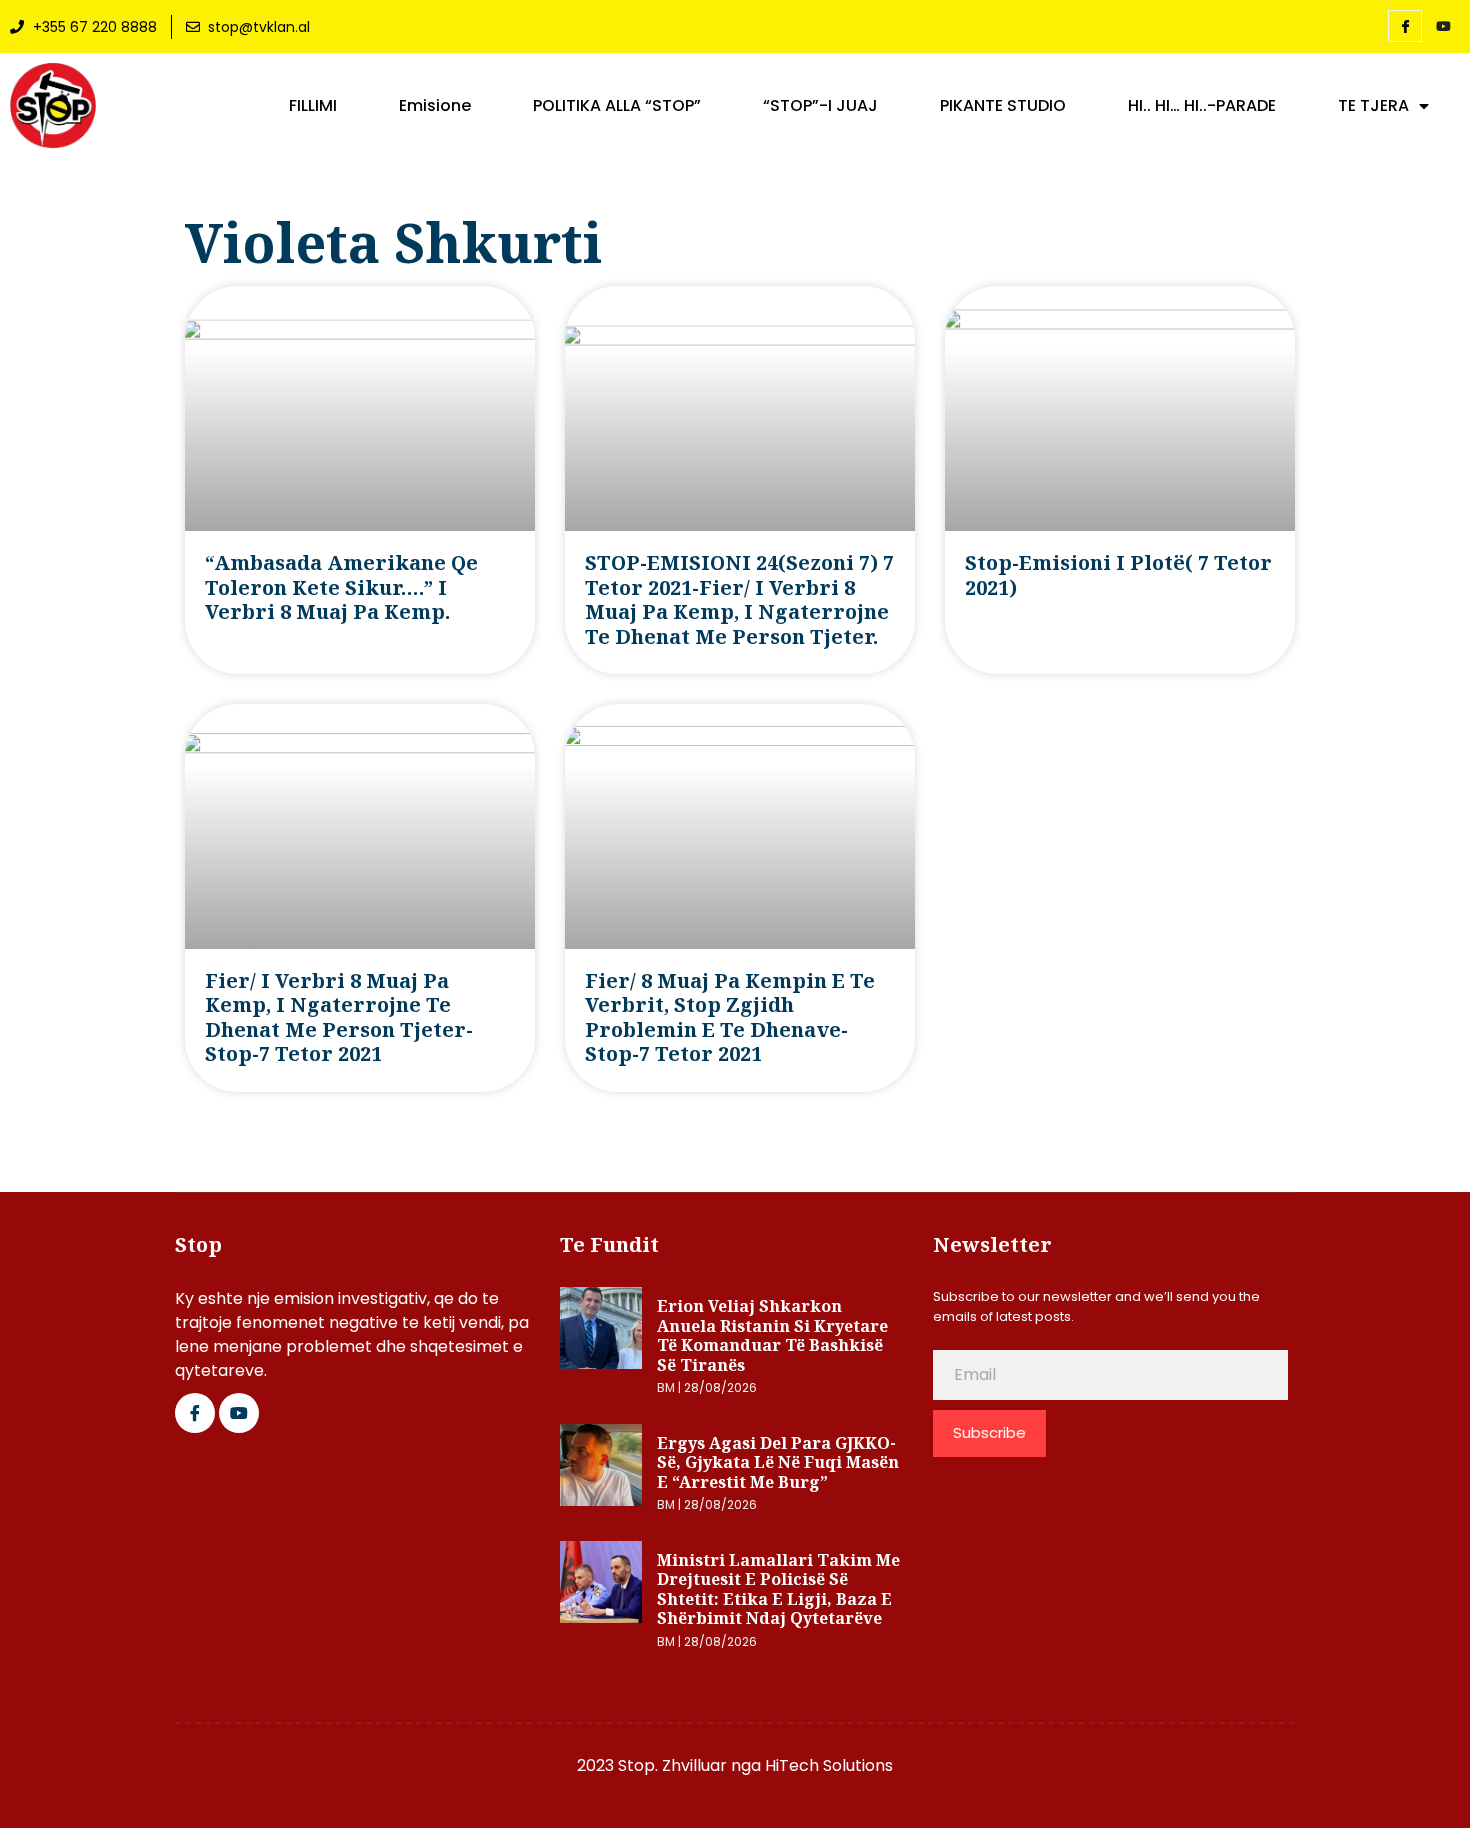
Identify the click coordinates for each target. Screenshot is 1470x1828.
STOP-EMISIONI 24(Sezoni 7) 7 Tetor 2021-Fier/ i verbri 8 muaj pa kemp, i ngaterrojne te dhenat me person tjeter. (739, 599)
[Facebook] (1405, 26)
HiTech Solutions (829, 1765)
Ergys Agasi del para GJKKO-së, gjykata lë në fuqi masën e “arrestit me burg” (778, 1462)
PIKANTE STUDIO (1003, 106)
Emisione (435, 106)
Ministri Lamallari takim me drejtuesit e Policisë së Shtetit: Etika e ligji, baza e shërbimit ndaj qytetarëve (778, 1589)
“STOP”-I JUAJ (820, 106)
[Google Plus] (239, 1413)
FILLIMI (313, 106)
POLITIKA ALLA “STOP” (617, 106)
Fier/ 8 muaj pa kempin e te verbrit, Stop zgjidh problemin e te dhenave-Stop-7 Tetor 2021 (730, 1017)
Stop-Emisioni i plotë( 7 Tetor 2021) (1118, 574)
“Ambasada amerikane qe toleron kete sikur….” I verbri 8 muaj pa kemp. (341, 587)
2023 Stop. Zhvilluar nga (671, 1765)
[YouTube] (1443, 27)
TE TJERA (1373, 106)
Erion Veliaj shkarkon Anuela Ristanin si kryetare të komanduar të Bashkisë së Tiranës (772, 1335)
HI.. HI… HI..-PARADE (1202, 106)
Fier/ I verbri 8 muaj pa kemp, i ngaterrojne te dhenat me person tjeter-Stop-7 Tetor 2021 (339, 1017)
